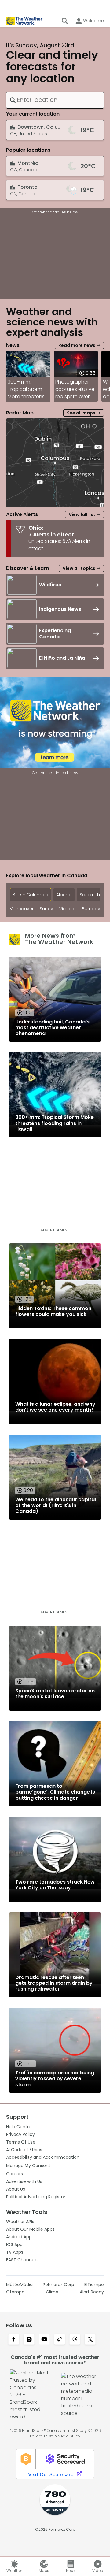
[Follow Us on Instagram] (29, 2340)
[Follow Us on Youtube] (44, 2340)
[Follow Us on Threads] (75, 2340)
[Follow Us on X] (90, 2340)
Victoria (68, 909)
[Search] (65, 21)
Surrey (46, 909)
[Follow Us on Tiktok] (60, 2340)
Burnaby (91, 909)
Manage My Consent (28, 2166)
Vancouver (22, 909)
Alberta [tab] (64, 895)
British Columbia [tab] (30, 895)
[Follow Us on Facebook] (14, 2340)
